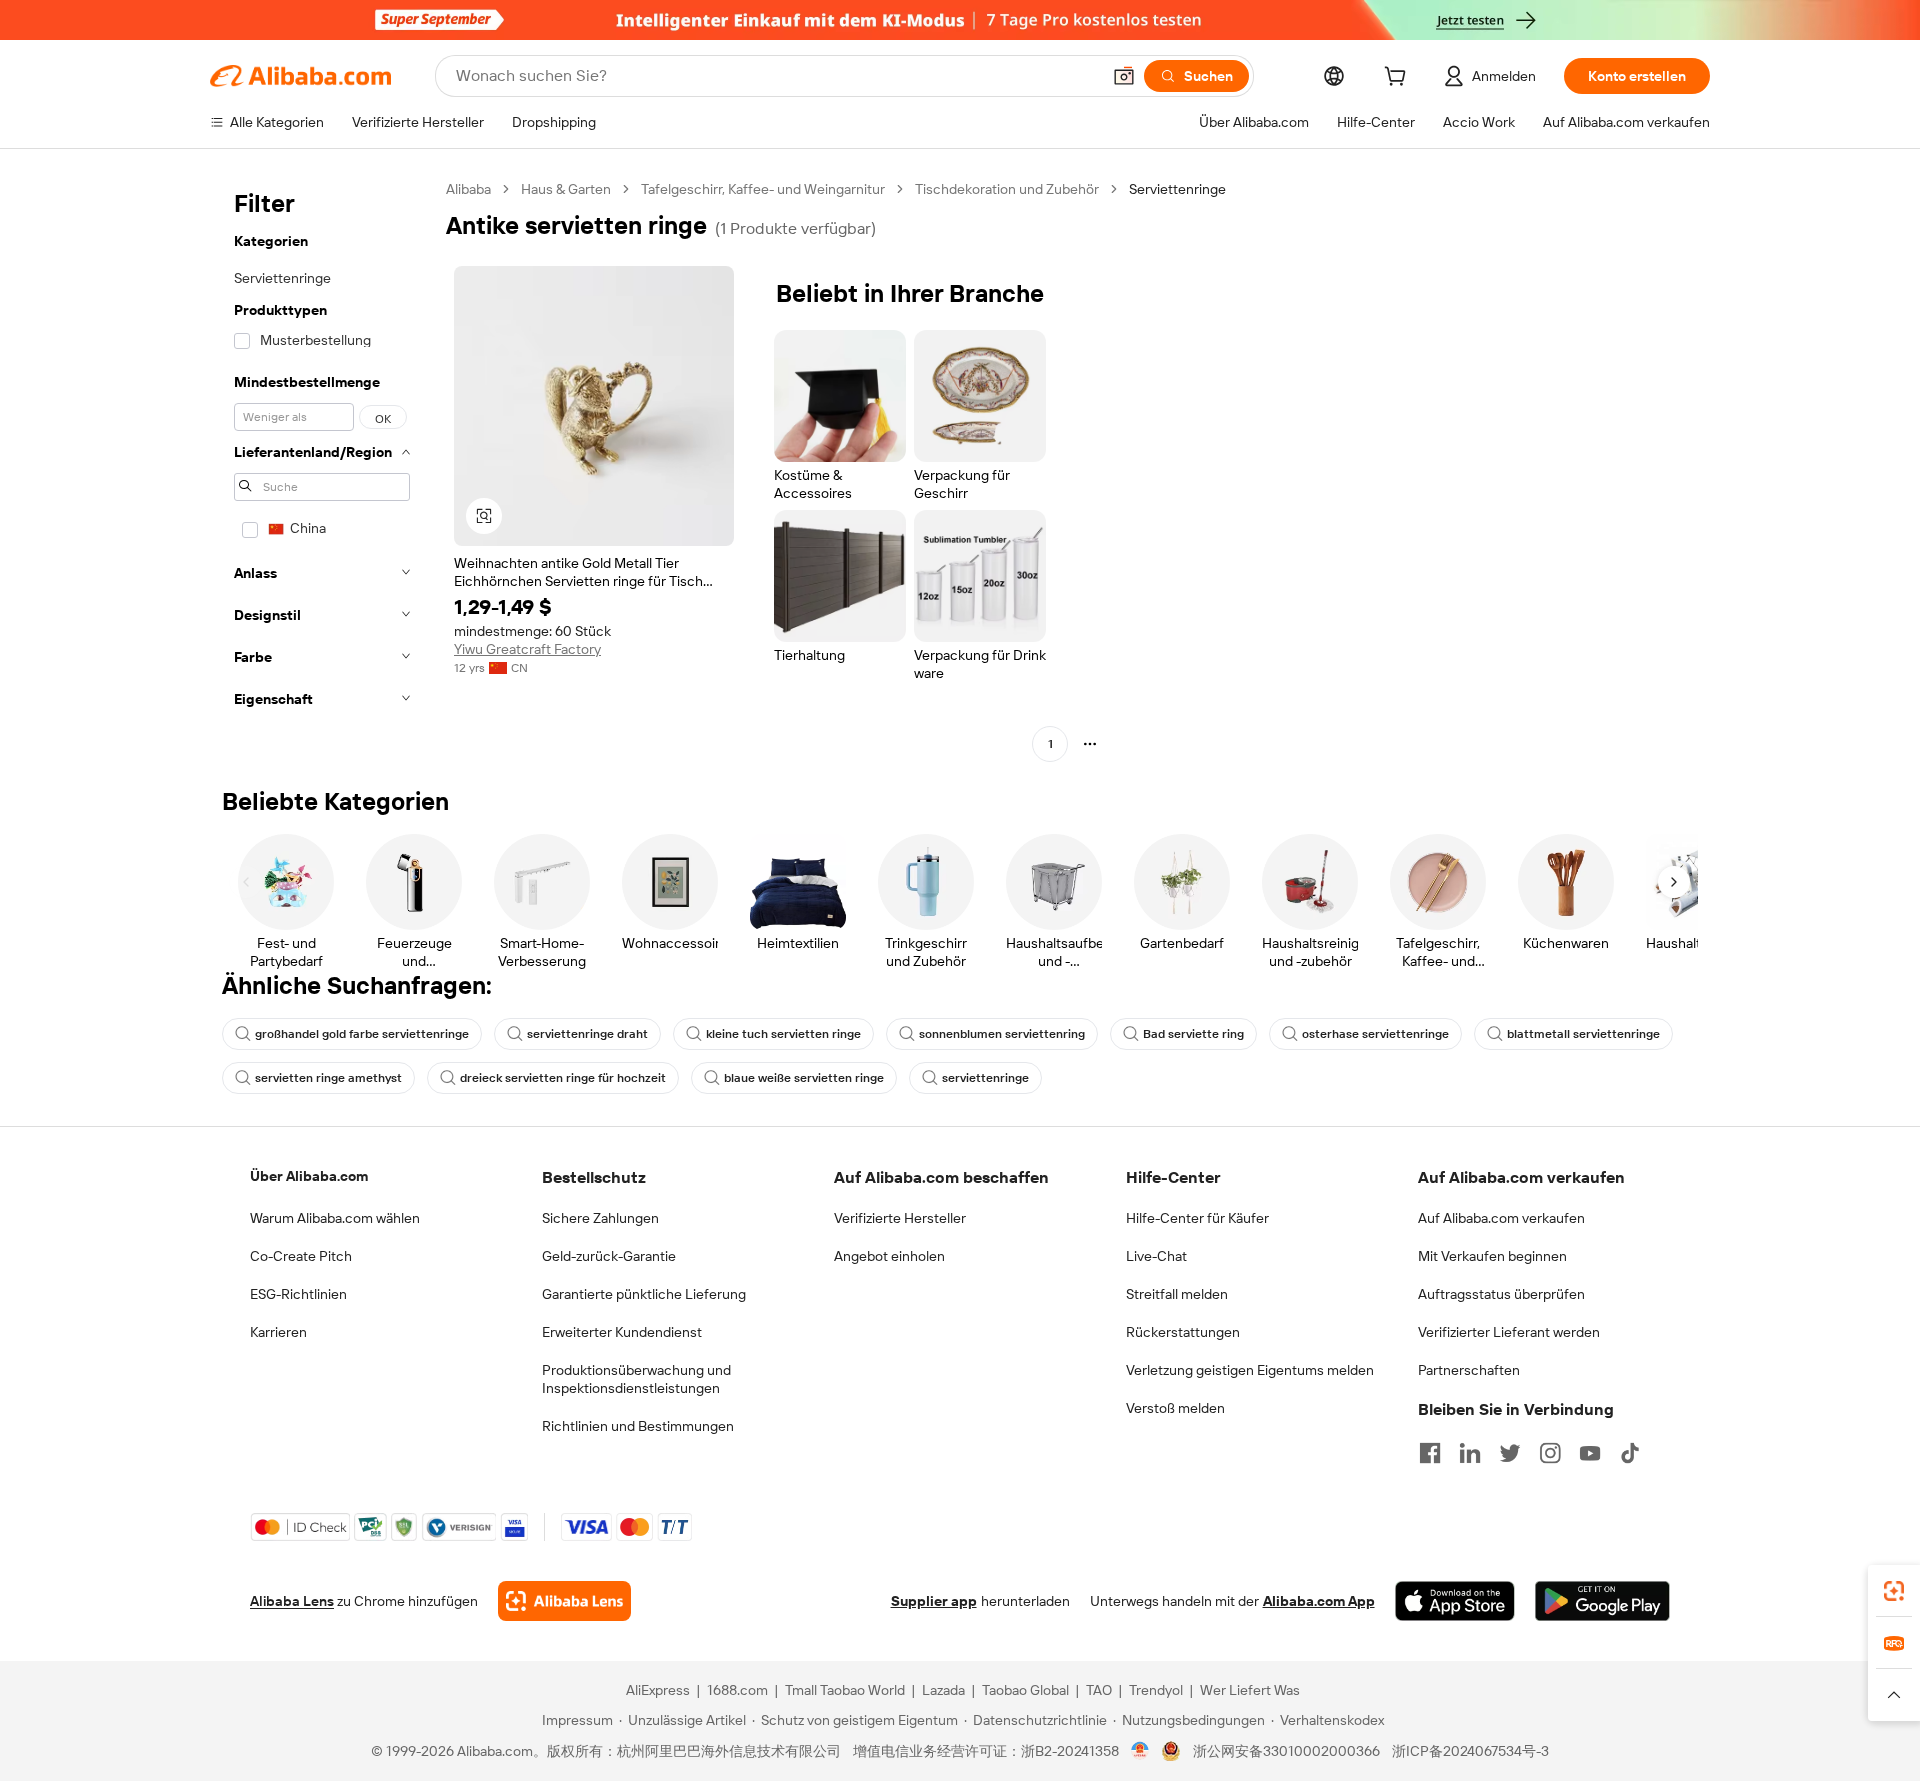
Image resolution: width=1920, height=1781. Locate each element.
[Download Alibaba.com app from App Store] (1455, 1601)
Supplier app (934, 1601)
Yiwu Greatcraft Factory (527, 649)
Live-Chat (1156, 1256)
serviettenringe (985, 1078)
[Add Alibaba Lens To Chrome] (564, 1601)
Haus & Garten (566, 189)
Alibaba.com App (1319, 1601)
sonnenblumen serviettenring (1002, 1034)
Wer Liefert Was (1250, 1690)
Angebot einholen (889, 1256)
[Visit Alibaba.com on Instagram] (1550, 1453)
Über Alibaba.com (309, 1176)
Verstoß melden (1175, 1408)
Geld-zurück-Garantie (609, 1256)
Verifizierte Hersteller (900, 1218)
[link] (1894, 1591)
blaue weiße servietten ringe (804, 1078)
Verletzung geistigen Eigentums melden (1250, 1370)
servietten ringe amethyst (328, 1078)
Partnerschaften (1469, 1370)
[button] (1124, 76)
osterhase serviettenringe (1375, 1034)
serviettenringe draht (587, 1034)
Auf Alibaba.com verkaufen (1501, 1218)
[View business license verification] (1140, 1751)
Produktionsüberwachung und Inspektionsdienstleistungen (636, 1379)
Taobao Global (1025, 1690)
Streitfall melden (1177, 1294)
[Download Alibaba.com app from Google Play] (1602, 1601)
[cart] (1399, 79)
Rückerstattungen (1183, 1332)
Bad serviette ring (1193, 1034)
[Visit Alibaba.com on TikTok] (1630, 1453)
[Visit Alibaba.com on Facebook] (1430, 1453)
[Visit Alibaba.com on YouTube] (1590, 1453)
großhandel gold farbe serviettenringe (362, 1034)
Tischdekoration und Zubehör (1007, 189)
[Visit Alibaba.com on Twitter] (1510, 1453)
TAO (1099, 1690)
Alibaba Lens (292, 1601)
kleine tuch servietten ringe (783, 1034)
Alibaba (468, 189)
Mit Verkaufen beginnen (1492, 1256)
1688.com (737, 1690)
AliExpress (658, 1690)
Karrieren (278, 1332)
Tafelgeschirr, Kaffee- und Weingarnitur (763, 189)
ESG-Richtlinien (298, 1294)
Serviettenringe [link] (1177, 189)
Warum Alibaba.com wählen (335, 1218)
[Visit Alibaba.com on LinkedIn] (1470, 1453)
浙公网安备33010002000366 (1286, 1751)
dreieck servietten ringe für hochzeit (563, 1078)
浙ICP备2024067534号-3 (1470, 1751)
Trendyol (1156, 1690)
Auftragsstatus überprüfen (1501, 1294)
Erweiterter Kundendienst (622, 1332)
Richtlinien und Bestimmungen (638, 1426)
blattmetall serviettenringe (1583, 1034)
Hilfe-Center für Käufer (1197, 1218)
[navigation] (322, 469)
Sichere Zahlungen (600, 1218)
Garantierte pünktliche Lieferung (644, 1294)
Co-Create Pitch (301, 1256)
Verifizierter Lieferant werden (1509, 1332)
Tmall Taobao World (845, 1690)
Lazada (943, 1690)
